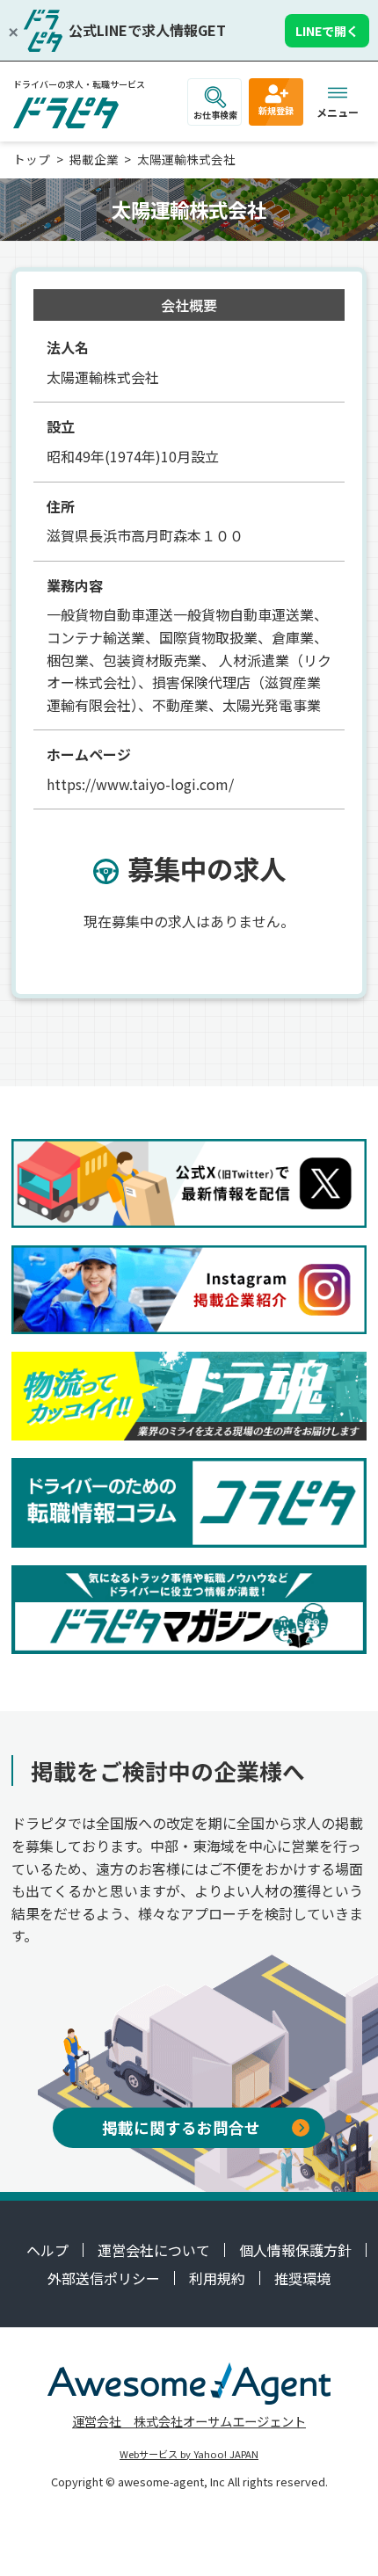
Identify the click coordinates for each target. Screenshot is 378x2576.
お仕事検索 (215, 115)
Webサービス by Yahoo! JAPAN (189, 2454)
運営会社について (154, 2250)
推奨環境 (302, 2278)
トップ (32, 159)
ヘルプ (47, 2250)
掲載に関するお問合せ (181, 2127)
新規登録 (276, 110)
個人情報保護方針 (295, 2250)
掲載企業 (94, 159)
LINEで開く (327, 31)
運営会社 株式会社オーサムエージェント (189, 2421)
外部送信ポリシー (104, 2278)
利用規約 (217, 2278)
